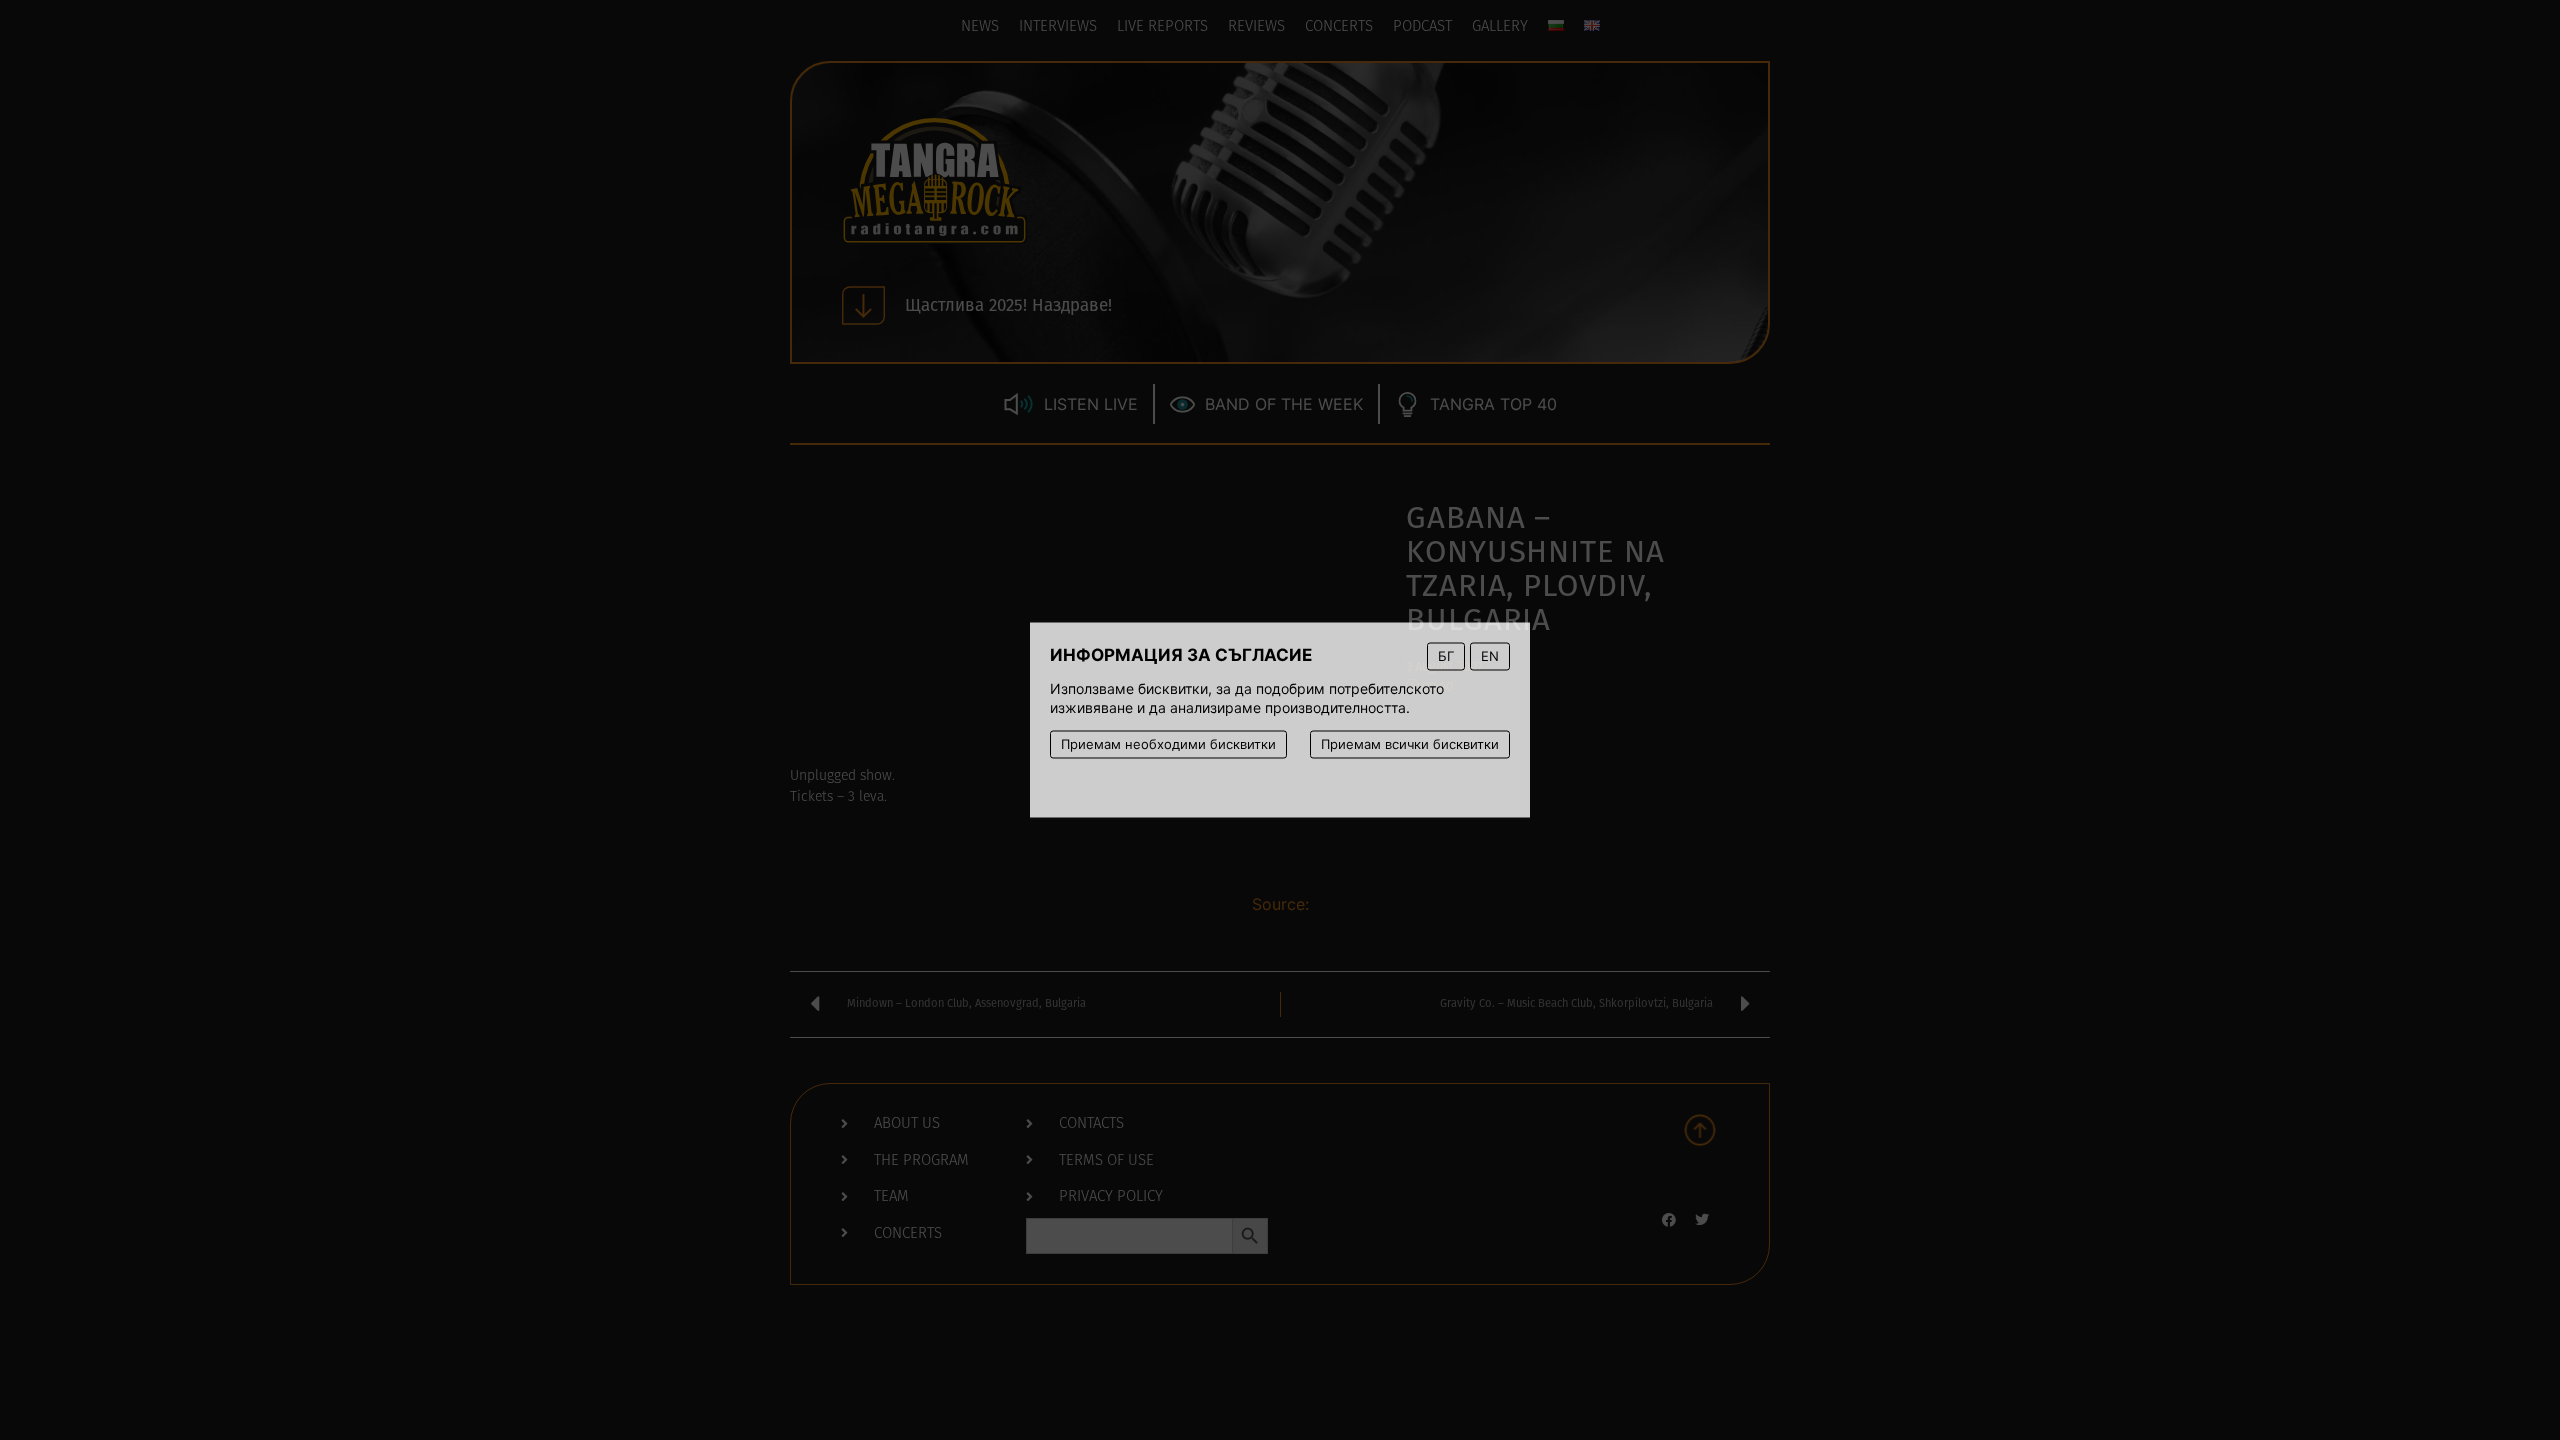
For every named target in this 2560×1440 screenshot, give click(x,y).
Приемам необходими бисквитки (1168, 744)
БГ (1446, 656)
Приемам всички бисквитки (1410, 744)
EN (1490, 656)
